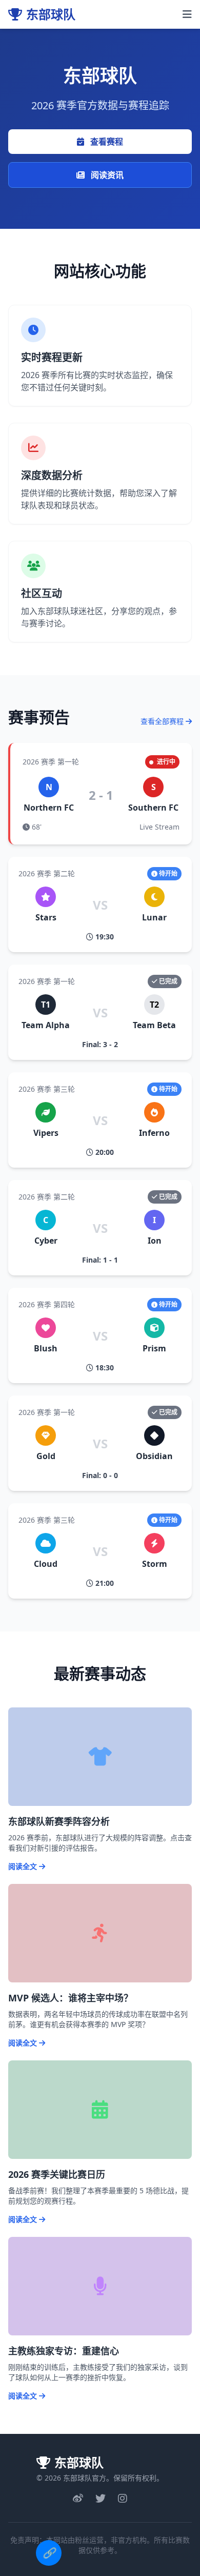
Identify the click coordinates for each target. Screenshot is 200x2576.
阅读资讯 (106, 175)
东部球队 (51, 14)
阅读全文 (24, 1866)
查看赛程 (106, 142)
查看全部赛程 (163, 721)
